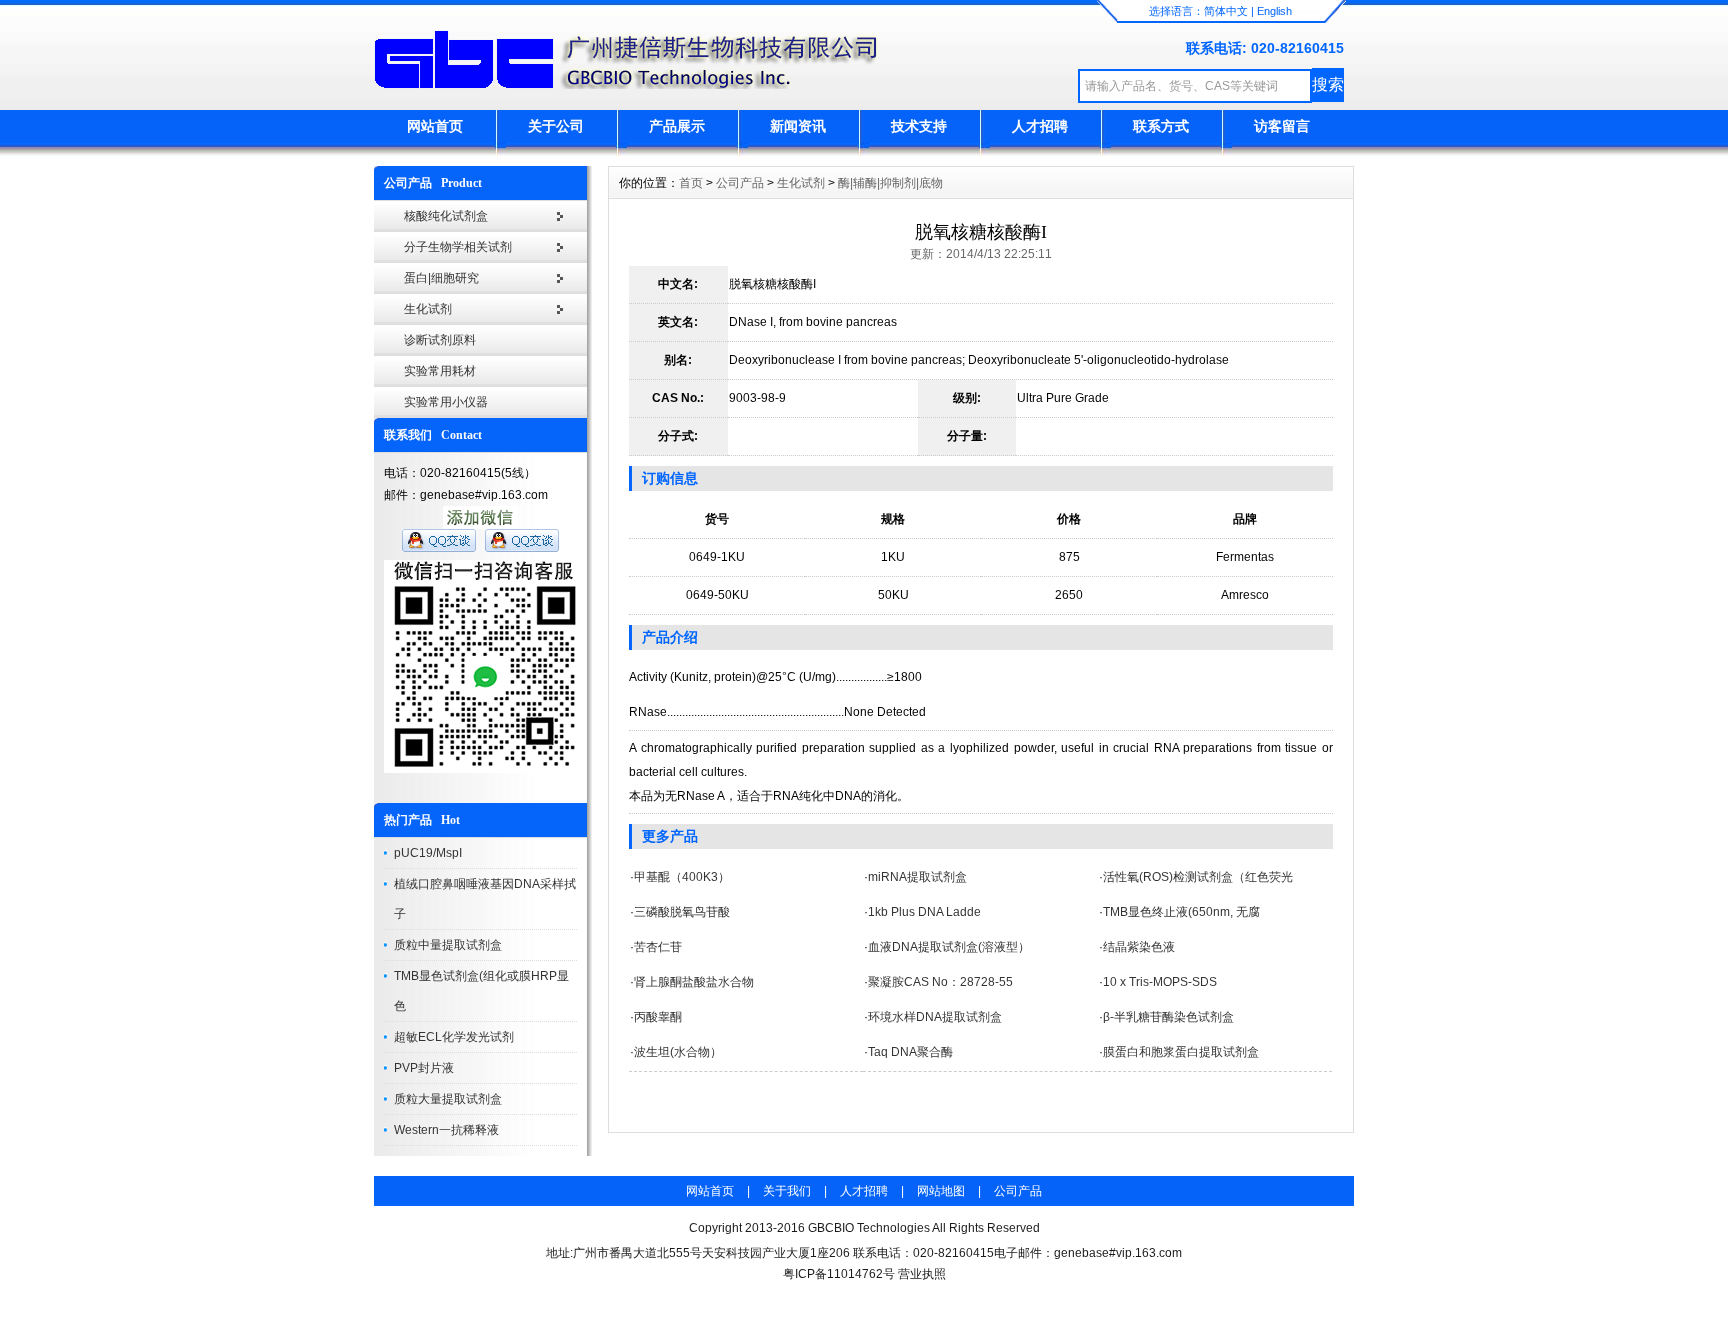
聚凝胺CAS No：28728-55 (940, 982)
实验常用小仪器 (446, 402)
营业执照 (922, 1274)
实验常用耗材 (440, 371)
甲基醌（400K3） (682, 877)
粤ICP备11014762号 (839, 1274)
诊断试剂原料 (440, 340)
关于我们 (787, 1191)
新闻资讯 (798, 126)
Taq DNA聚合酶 (910, 1052)
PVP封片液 (424, 1068)
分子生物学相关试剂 (458, 247)
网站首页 (435, 126)
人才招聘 (1040, 126)
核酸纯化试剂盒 (446, 216)
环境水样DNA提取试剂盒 (935, 1017)
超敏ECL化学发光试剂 (454, 1037)
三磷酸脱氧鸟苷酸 (682, 912)
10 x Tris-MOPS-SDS (1160, 982)
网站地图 (941, 1191)
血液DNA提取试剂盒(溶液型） (949, 947)
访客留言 (1282, 126)
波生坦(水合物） (678, 1052)
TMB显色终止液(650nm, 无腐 (1181, 912)
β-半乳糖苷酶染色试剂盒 (1168, 1017)
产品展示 (677, 126)
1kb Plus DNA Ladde (924, 912)
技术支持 (919, 126)
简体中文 (1226, 11)
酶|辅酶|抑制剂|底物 (890, 183)
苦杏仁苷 (658, 947)
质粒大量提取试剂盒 (448, 1099)
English (1274, 11)
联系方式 (1161, 126)
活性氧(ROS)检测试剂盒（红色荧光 (1198, 877)
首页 (691, 183)
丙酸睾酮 (658, 1017)
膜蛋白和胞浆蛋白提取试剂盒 (1181, 1052)
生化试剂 (428, 309)
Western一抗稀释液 (446, 1130)
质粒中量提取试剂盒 (448, 945)
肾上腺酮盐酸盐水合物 (694, 982)
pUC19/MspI (428, 853)
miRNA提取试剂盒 (917, 877)
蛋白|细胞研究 (441, 278)
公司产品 (740, 183)
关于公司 (556, 126)
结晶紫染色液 (1139, 947)
